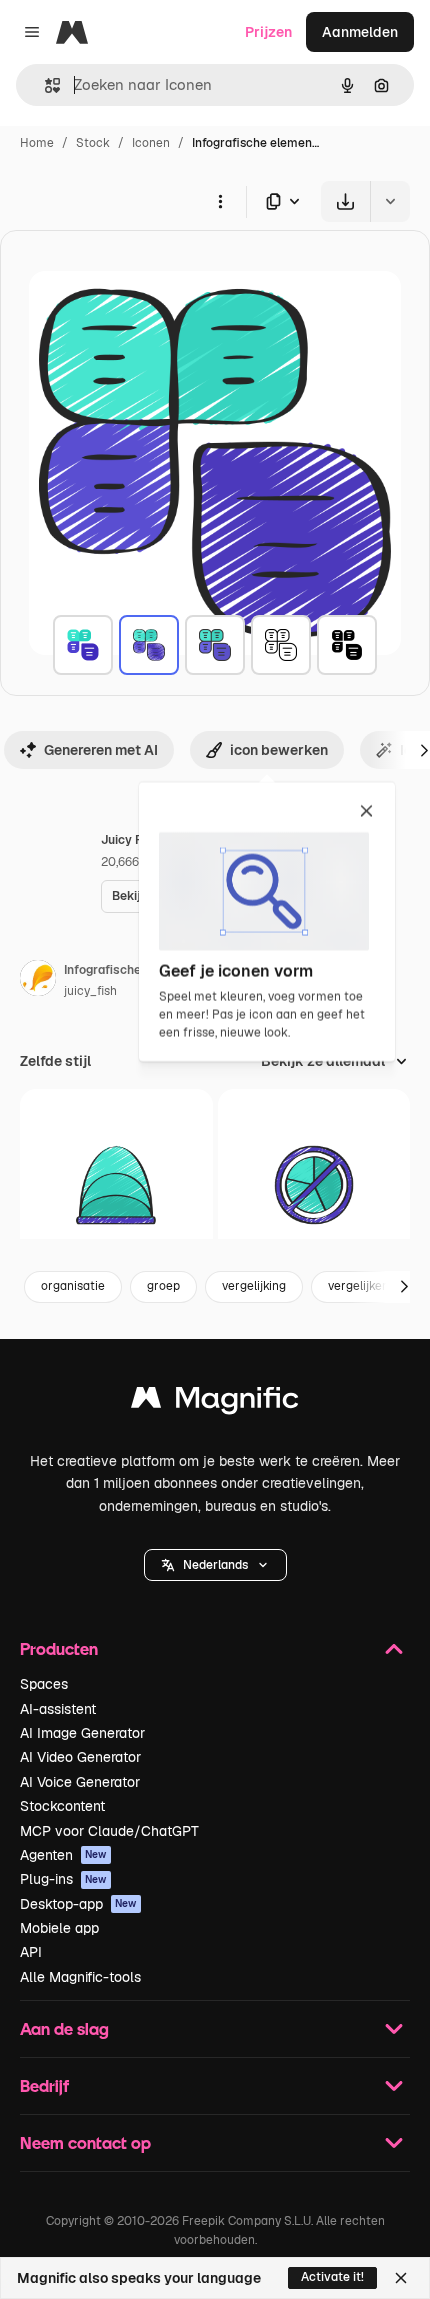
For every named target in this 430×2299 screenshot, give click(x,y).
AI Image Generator (82, 1733)
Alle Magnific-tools (80, 1977)
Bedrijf (44, 2085)
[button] (215, 1565)
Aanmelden (360, 32)
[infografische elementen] (83, 645)
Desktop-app (78, 1904)
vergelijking (254, 1286)
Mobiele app (59, 1928)
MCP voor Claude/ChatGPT (109, 1831)
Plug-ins (63, 1879)
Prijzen (268, 32)
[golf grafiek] (116, 1185)
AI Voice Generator (80, 1782)
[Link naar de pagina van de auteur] (38, 981)
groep (163, 1286)
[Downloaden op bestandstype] (284, 201)
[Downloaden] (345, 201)
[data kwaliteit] (314, 1185)
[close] (366, 812)
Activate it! (332, 2277)
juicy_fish (90, 991)
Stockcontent (62, 1806)
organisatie (73, 1286)
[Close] (401, 2278)
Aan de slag (64, 2028)
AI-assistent (58, 1709)
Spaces (44, 1684)
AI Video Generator (80, 1757)
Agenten (63, 1855)
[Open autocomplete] (44, 85)
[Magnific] (215, 1402)
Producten (59, 1648)
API (31, 1952)
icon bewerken (279, 750)
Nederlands (215, 1565)
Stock (93, 143)
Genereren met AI (101, 750)
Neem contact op (85, 2142)
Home (37, 143)
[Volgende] (404, 1287)
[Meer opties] (220, 201)
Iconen (151, 143)
